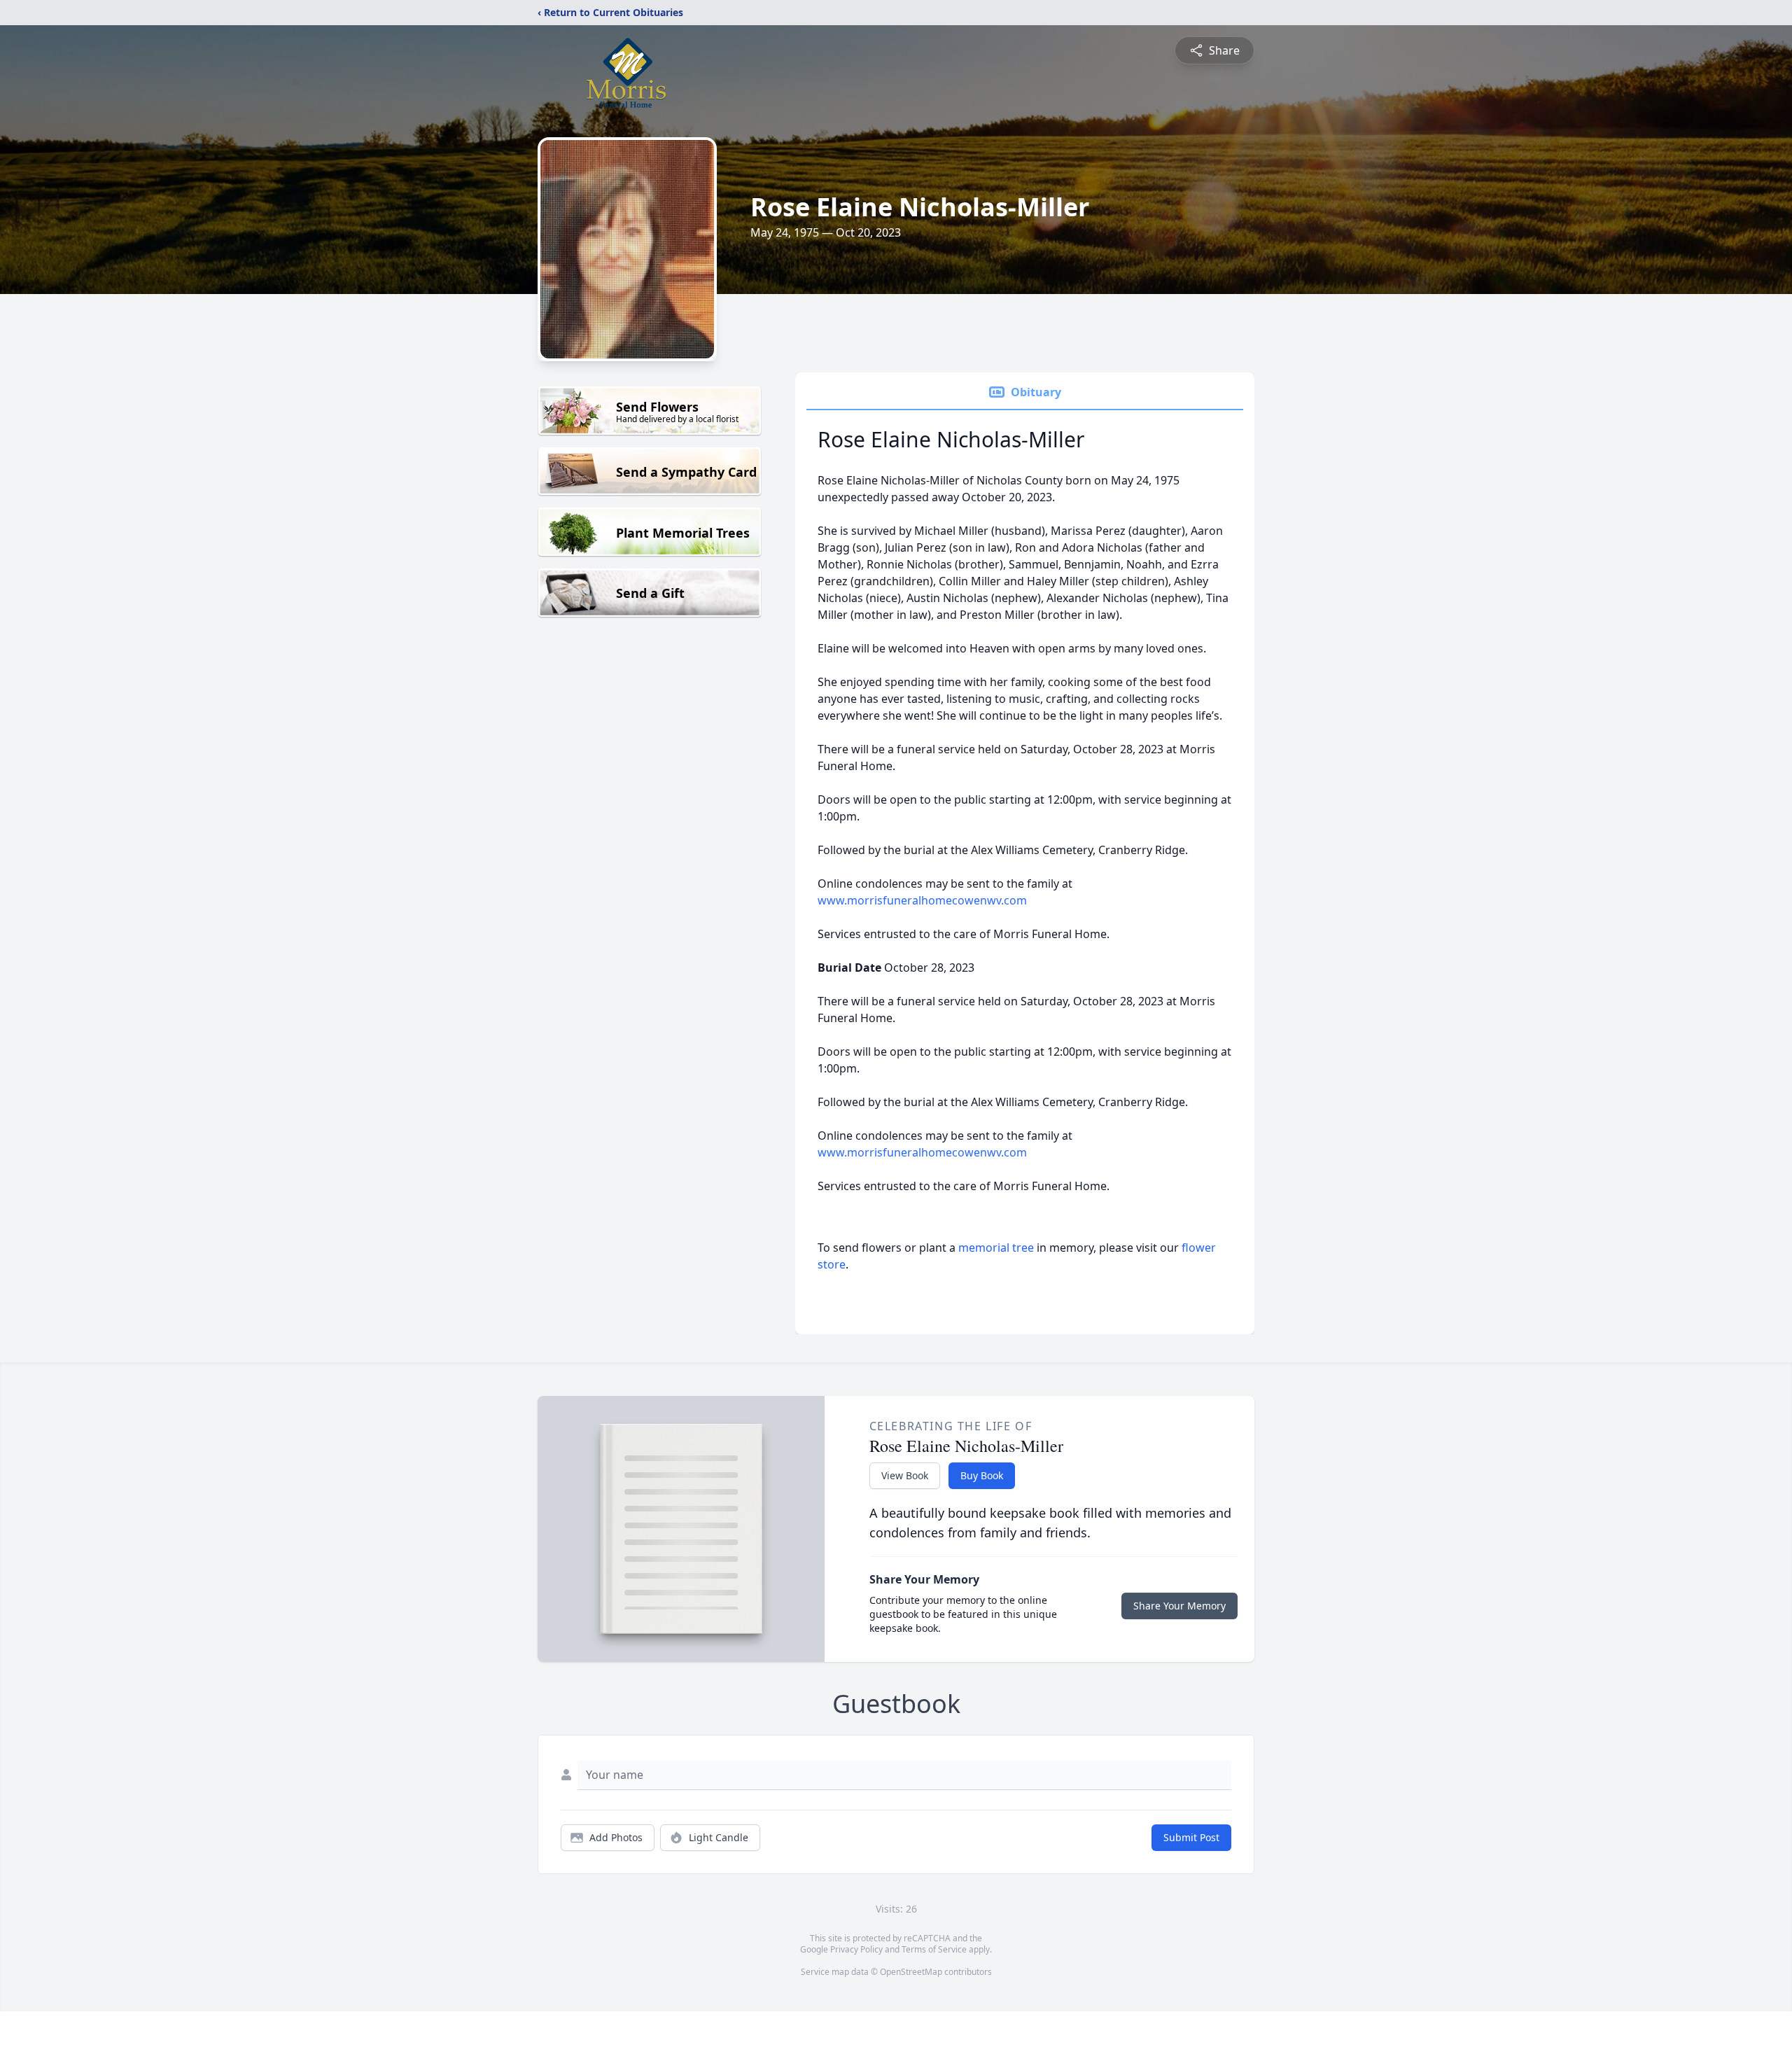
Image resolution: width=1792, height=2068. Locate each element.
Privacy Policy (856, 1949)
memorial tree (996, 1248)
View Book (905, 1475)
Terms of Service (934, 1949)
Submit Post (1191, 1837)
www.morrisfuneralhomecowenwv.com (922, 900)
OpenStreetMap (911, 1972)
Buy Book (982, 1475)
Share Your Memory (1179, 1606)
